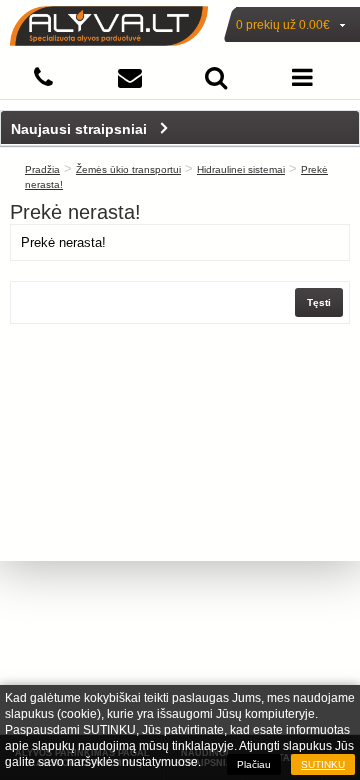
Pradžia (42, 169)
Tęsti (319, 302)
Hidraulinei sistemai (241, 169)
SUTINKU (323, 764)
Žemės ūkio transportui (128, 169)
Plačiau (254, 764)
